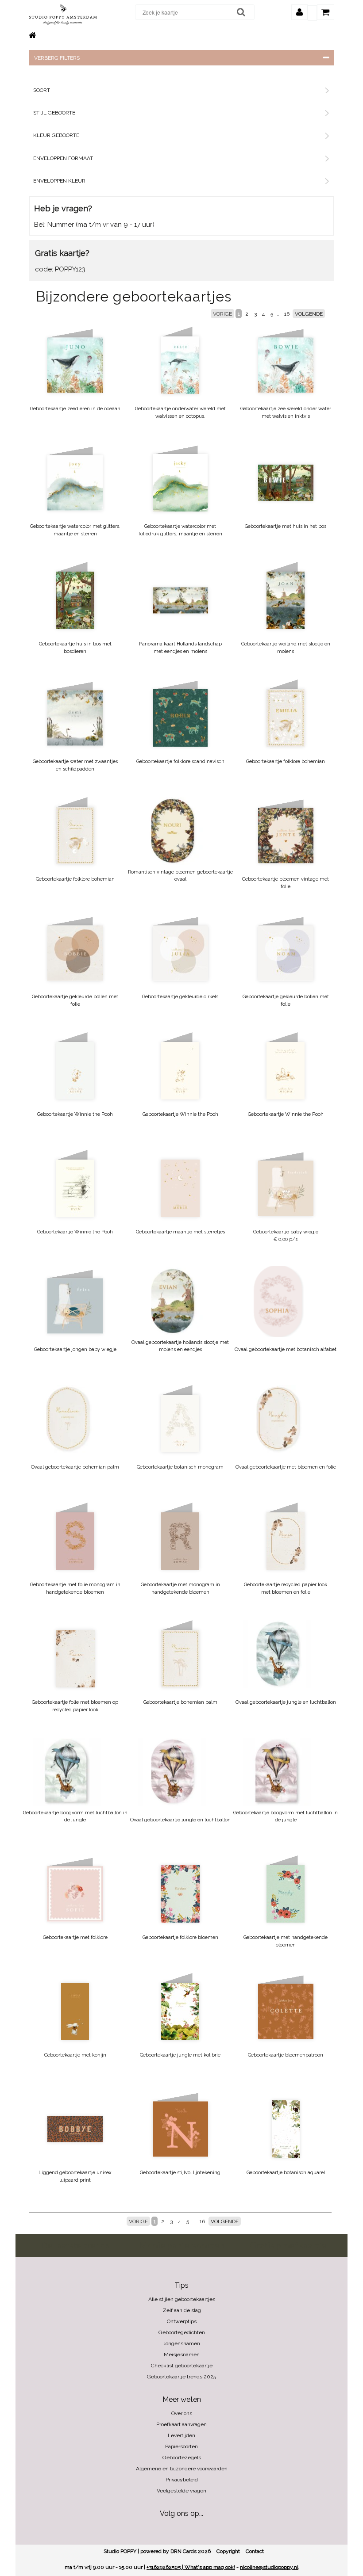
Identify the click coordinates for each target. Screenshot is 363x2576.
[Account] (299, 12)
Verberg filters (57, 58)
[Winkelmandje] (326, 12)
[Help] (312, 13)
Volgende (309, 314)
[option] (172, 831)
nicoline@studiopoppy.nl (269, 2567)
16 (287, 314)
